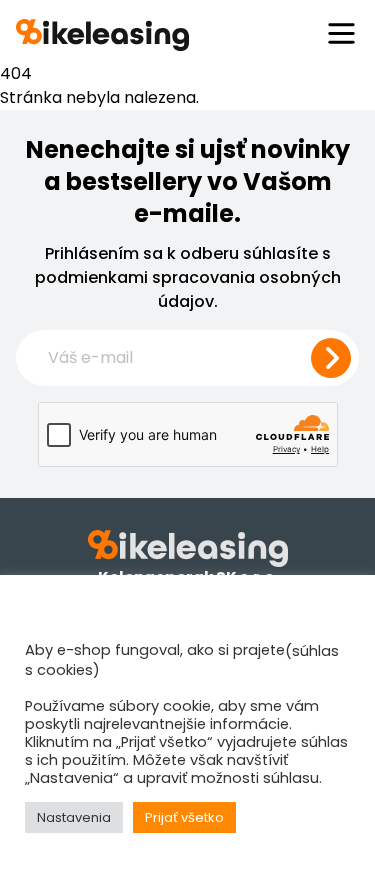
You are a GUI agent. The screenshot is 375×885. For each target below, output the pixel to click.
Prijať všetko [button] (184, 817)
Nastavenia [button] (74, 817)
